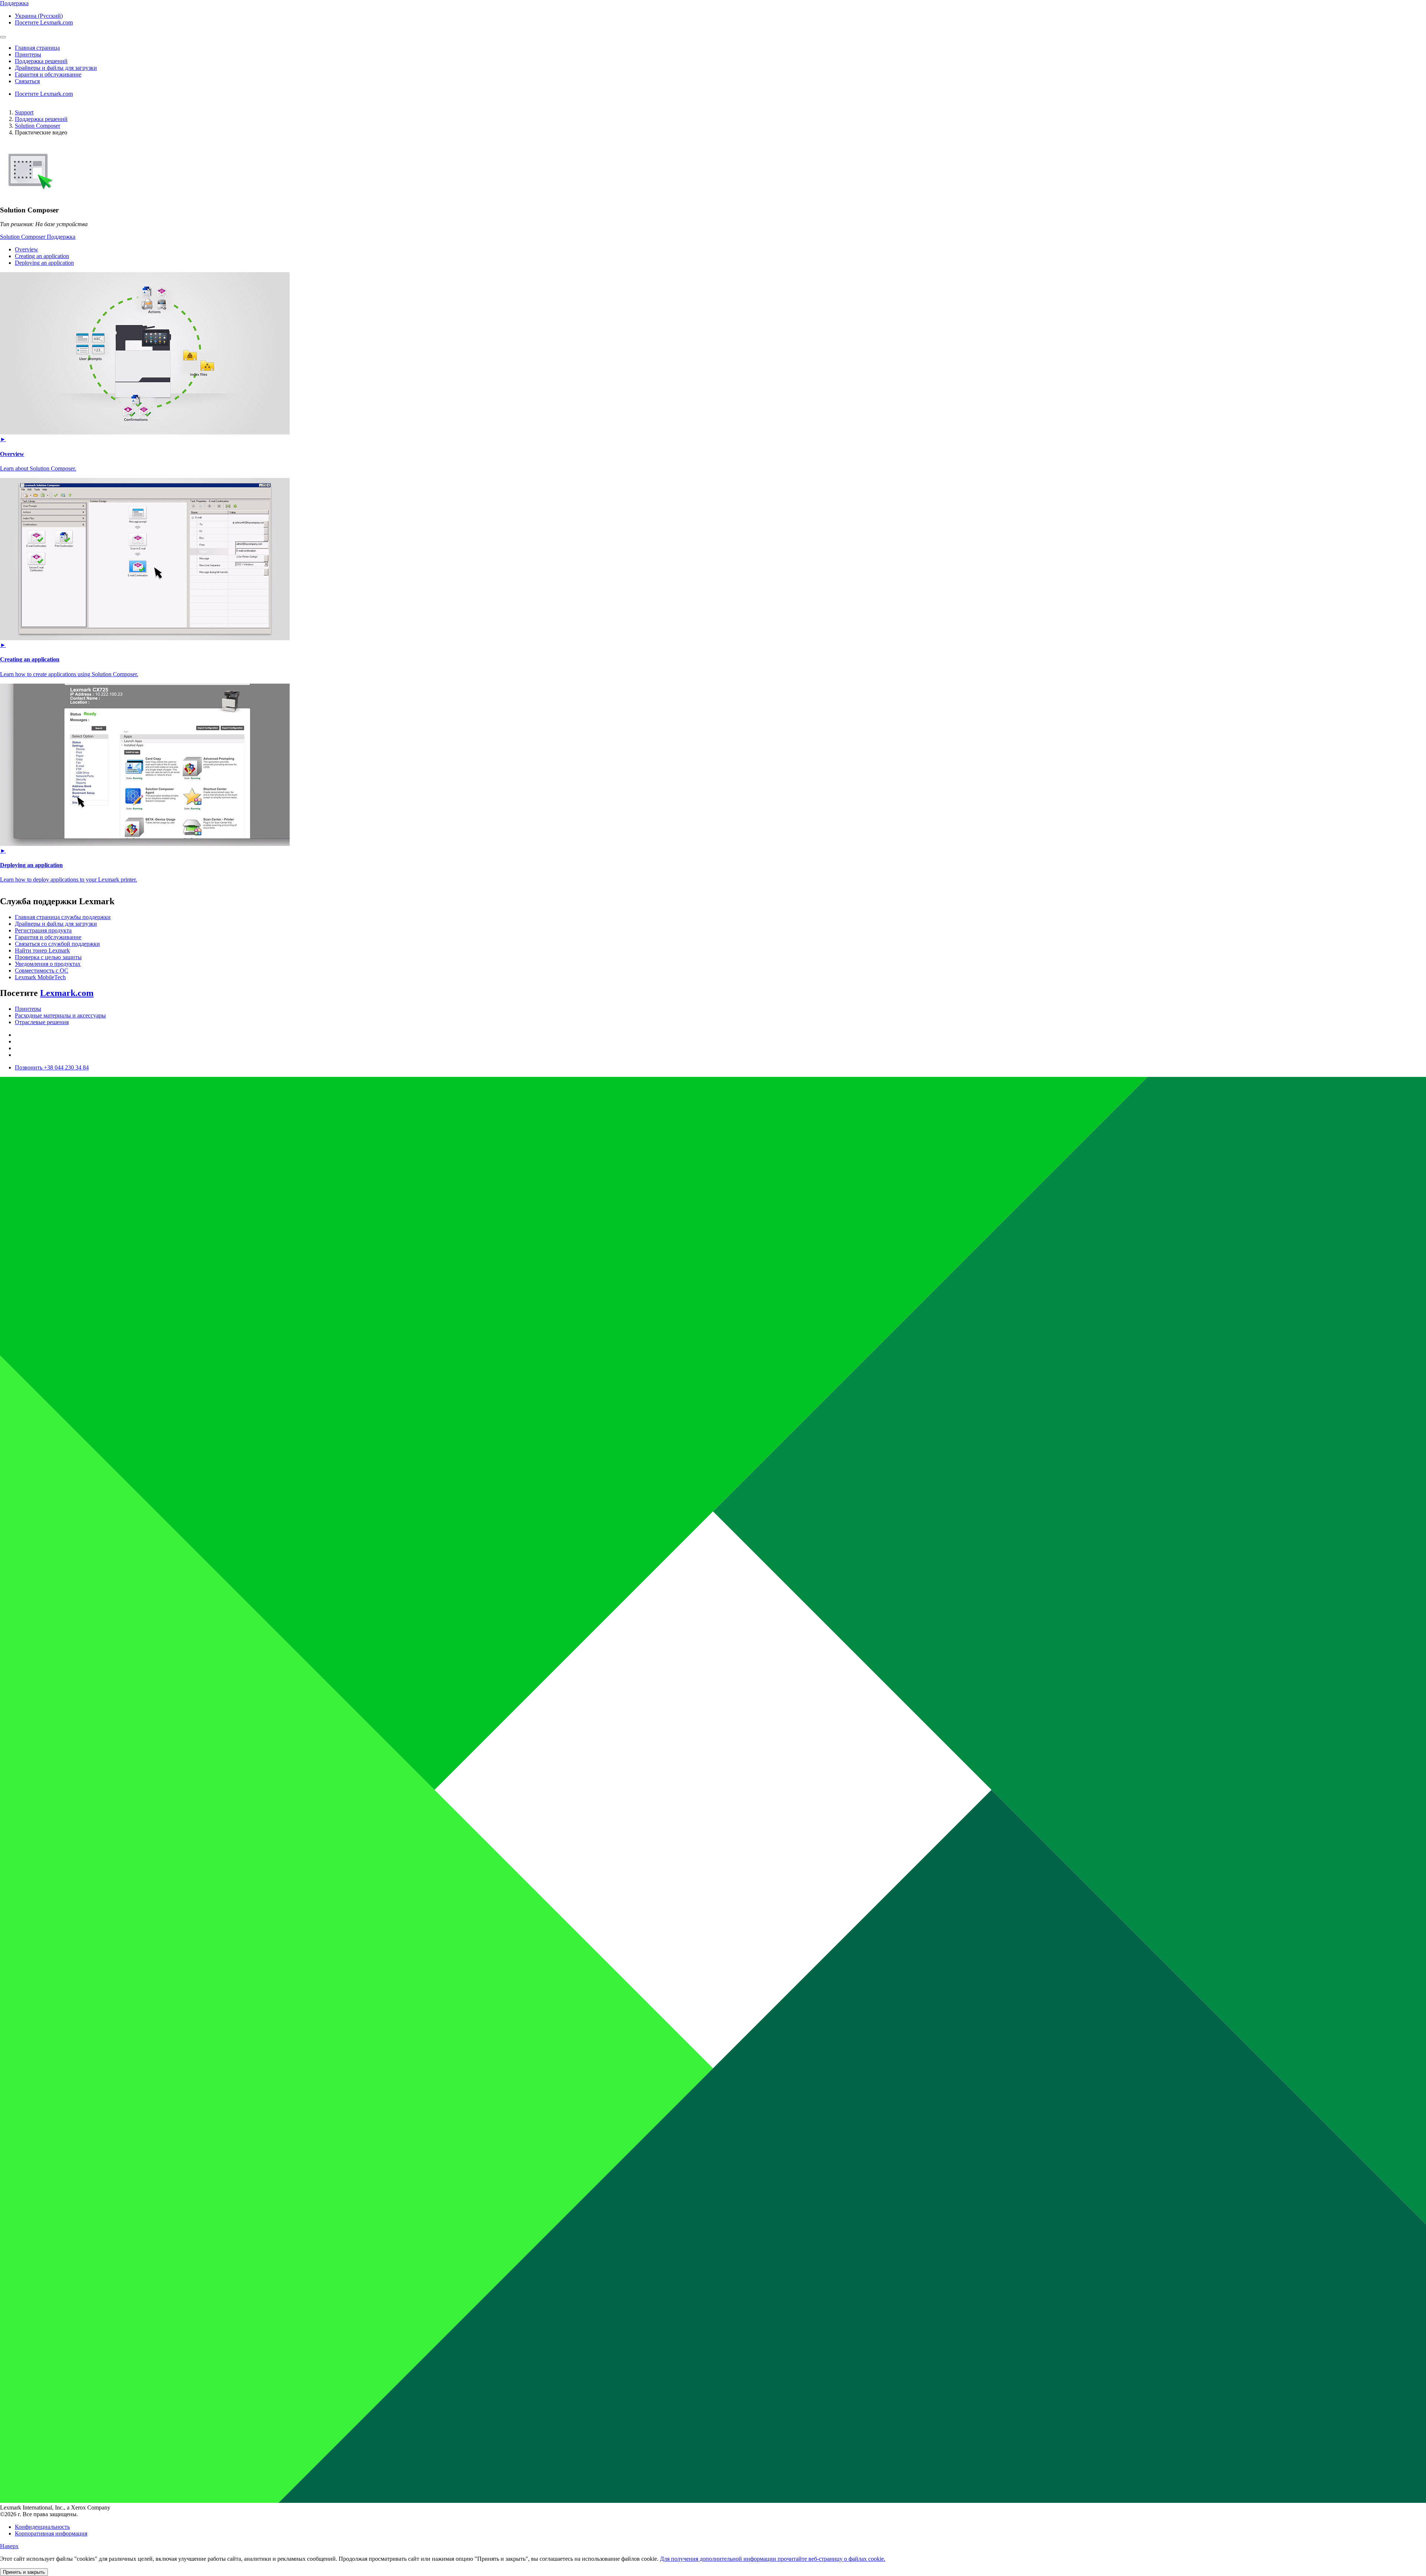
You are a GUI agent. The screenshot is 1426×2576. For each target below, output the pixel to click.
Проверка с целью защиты (48, 957)
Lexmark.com (67, 993)
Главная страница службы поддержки (63, 917)
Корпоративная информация (51, 2533)
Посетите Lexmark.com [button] (44, 22)
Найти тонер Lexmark (42, 950)
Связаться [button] (27, 81)
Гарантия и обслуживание (48, 937)
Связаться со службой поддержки (57, 944)
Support (24, 112)
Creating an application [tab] (42, 256)
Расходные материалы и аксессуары (60, 1015)
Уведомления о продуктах (48, 964)
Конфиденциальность (42, 2527)
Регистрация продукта (43, 930)
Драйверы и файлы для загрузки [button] (56, 68)
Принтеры (28, 1009)
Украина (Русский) (39, 16)
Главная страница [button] (37, 48)
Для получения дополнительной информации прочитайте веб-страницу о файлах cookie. (773, 2559)
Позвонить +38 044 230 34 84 (52, 1067)
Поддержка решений (41, 119)
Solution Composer (38, 126)
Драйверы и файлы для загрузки (56, 924)
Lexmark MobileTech (40, 977)
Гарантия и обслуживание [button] (48, 74)
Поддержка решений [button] (41, 61)
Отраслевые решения (42, 1022)
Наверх (9, 2546)
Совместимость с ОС (42, 971)
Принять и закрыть (24, 2572)
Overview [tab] (27, 249)
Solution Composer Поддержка (38, 237)
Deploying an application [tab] (44, 263)
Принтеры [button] (28, 54)
